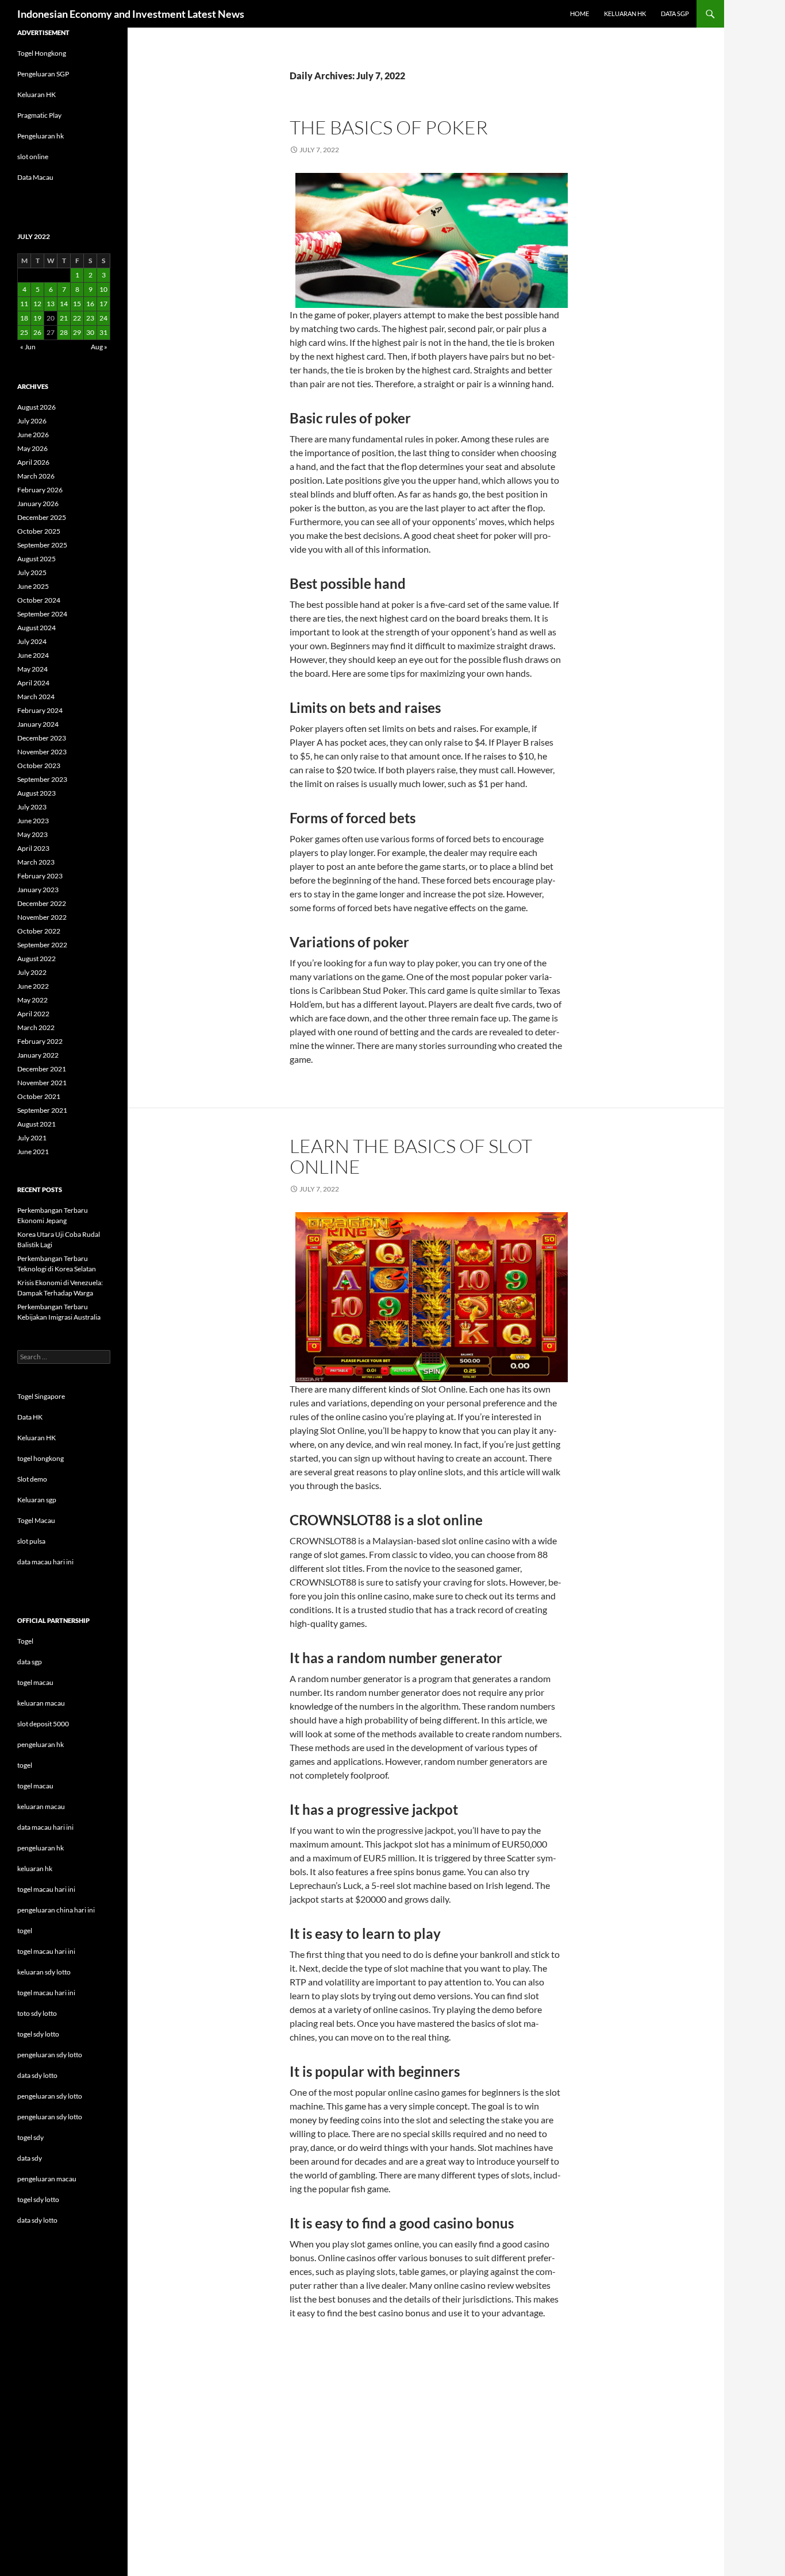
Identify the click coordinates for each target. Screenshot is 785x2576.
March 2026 (36, 476)
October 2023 (39, 766)
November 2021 (42, 1083)
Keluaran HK (36, 95)
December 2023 (42, 738)
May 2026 (32, 448)
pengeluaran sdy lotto (50, 2096)
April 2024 (33, 683)
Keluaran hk (625, 14)
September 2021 (42, 1110)
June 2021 (33, 1152)
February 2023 (40, 876)
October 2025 (39, 531)
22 (77, 318)
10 (103, 289)
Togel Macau (36, 1520)
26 (37, 332)
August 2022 (36, 959)
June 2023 (33, 821)
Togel (25, 1641)
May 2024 (32, 669)
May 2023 (32, 834)
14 (64, 304)
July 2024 (32, 641)
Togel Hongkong (42, 53)
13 (51, 304)
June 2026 (33, 435)
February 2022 (40, 1041)
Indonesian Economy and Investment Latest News (131, 14)
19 (37, 318)
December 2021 (42, 1069)
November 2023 (42, 752)
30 (90, 332)
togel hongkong (41, 1458)
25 (24, 332)
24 (103, 318)
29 (77, 332)
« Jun (28, 347)
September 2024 (42, 614)
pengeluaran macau (47, 2179)
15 (77, 304)
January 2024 (38, 724)
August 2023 (36, 793)
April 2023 (33, 848)
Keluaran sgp (37, 1500)
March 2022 (36, 1027)
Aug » (99, 347)
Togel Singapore (41, 1396)
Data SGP (675, 14)
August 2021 (36, 1124)
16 (90, 304)
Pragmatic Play (39, 115)
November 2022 (42, 917)
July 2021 (32, 1138)
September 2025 (42, 545)
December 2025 (42, 517)
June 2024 (33, 655)
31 (103, 332)
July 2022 (32, 972)
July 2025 (32, 572)
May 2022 (32, 1000)
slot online (33, 157)
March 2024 (36, 697)
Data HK (30, 1417)
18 (24, 318)
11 (24, 304)
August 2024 (36, 628)
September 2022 (42, 945)
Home (580, 14)
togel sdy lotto (38, 2199)
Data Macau (35, 177)
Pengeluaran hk (41, 136)
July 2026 (32, 421)
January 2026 (38, 504)
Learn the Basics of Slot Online (411, 1156)
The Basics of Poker (389, 127)
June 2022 (33, 986)
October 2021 (39, 1096)
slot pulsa (31, 1541)
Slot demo (32, 1479)
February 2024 (40, 710)
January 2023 (38, 890)
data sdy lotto (37, 2220)
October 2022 (39, 931)
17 (103, 304)
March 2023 (36, 862)
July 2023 (32, 807)
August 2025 (36, 559)
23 (90, 318)
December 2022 (42, 903)
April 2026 (33, 462)
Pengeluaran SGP (43, 74)
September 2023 (42, 779)
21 (64, 318)
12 (37, 304)
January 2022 (38, 1055)
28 (64, 332)
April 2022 (33, 1014)
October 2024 (39, 600)
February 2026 (40, 490)
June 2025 (33, 586)
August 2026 (36, 407)
